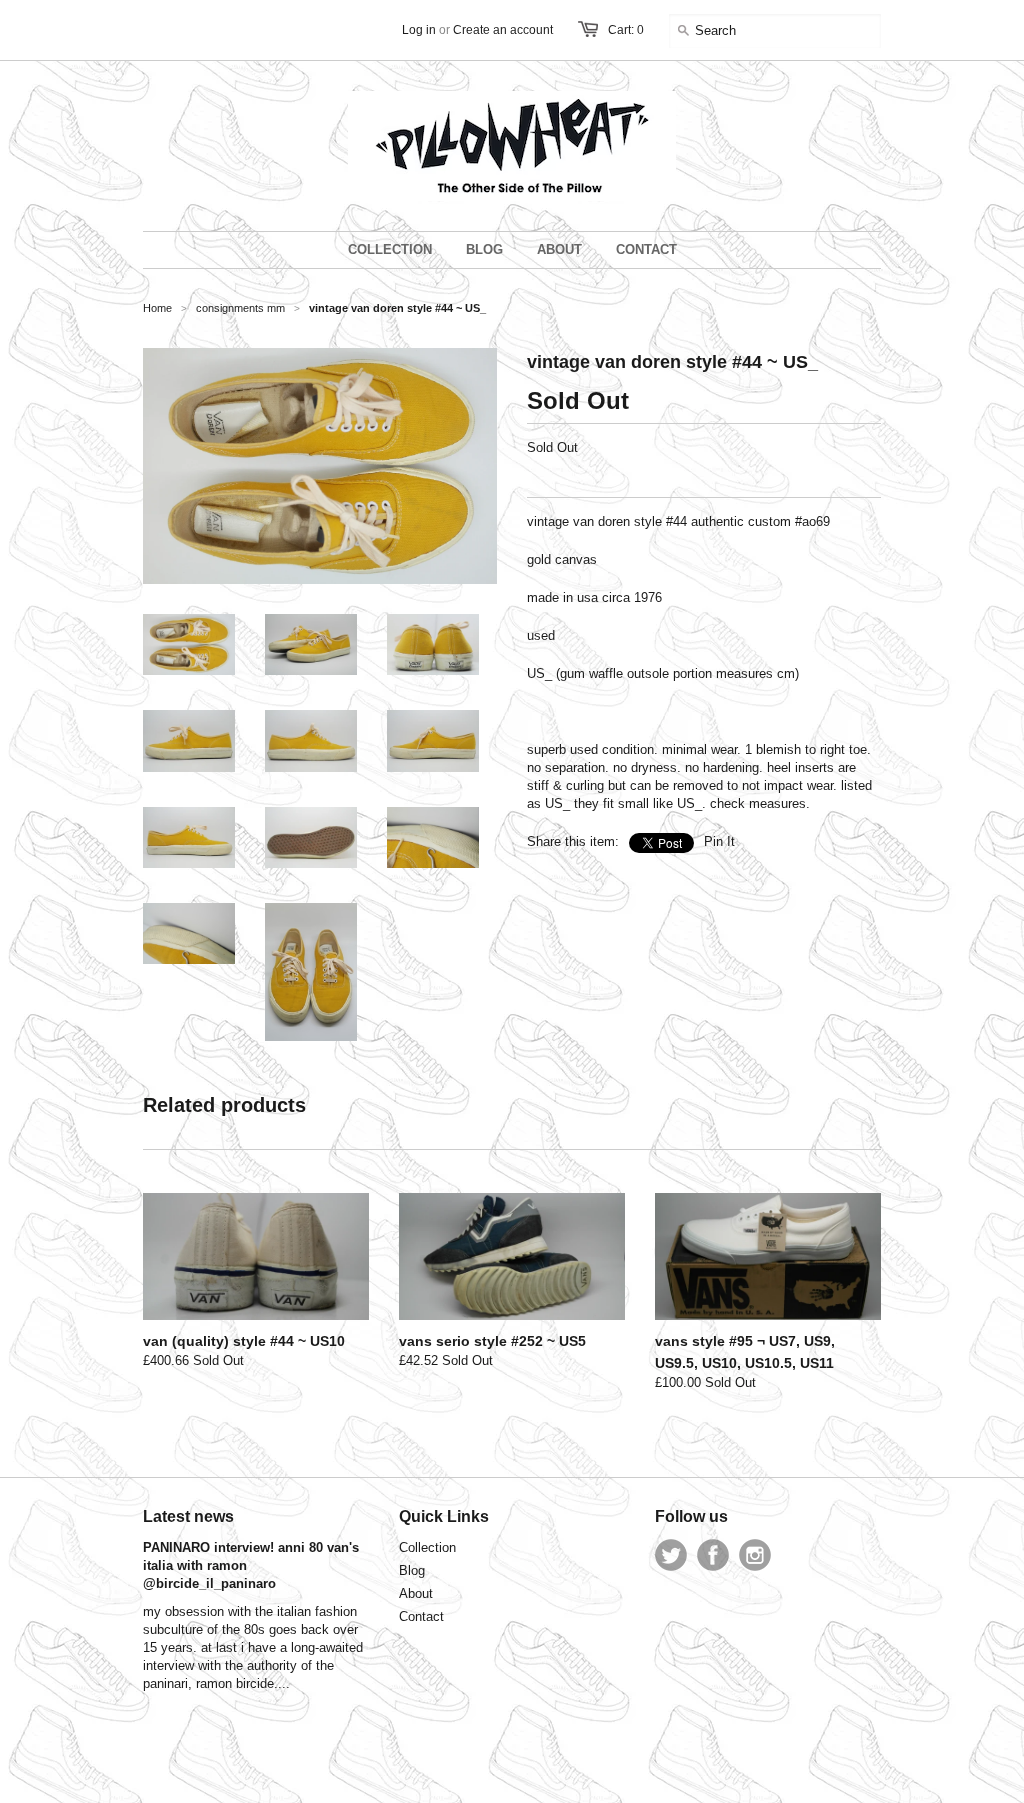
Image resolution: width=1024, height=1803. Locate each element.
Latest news (188, 1516)
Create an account (503, 30)
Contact (421, 1616)
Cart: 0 (626, 30)
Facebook (713, 1555)
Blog (412, 1570)
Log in (419, 30)
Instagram (755, 1555)
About (416, 1593)
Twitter (671, 1555)
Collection (427, 1547)
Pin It (719, 841)
